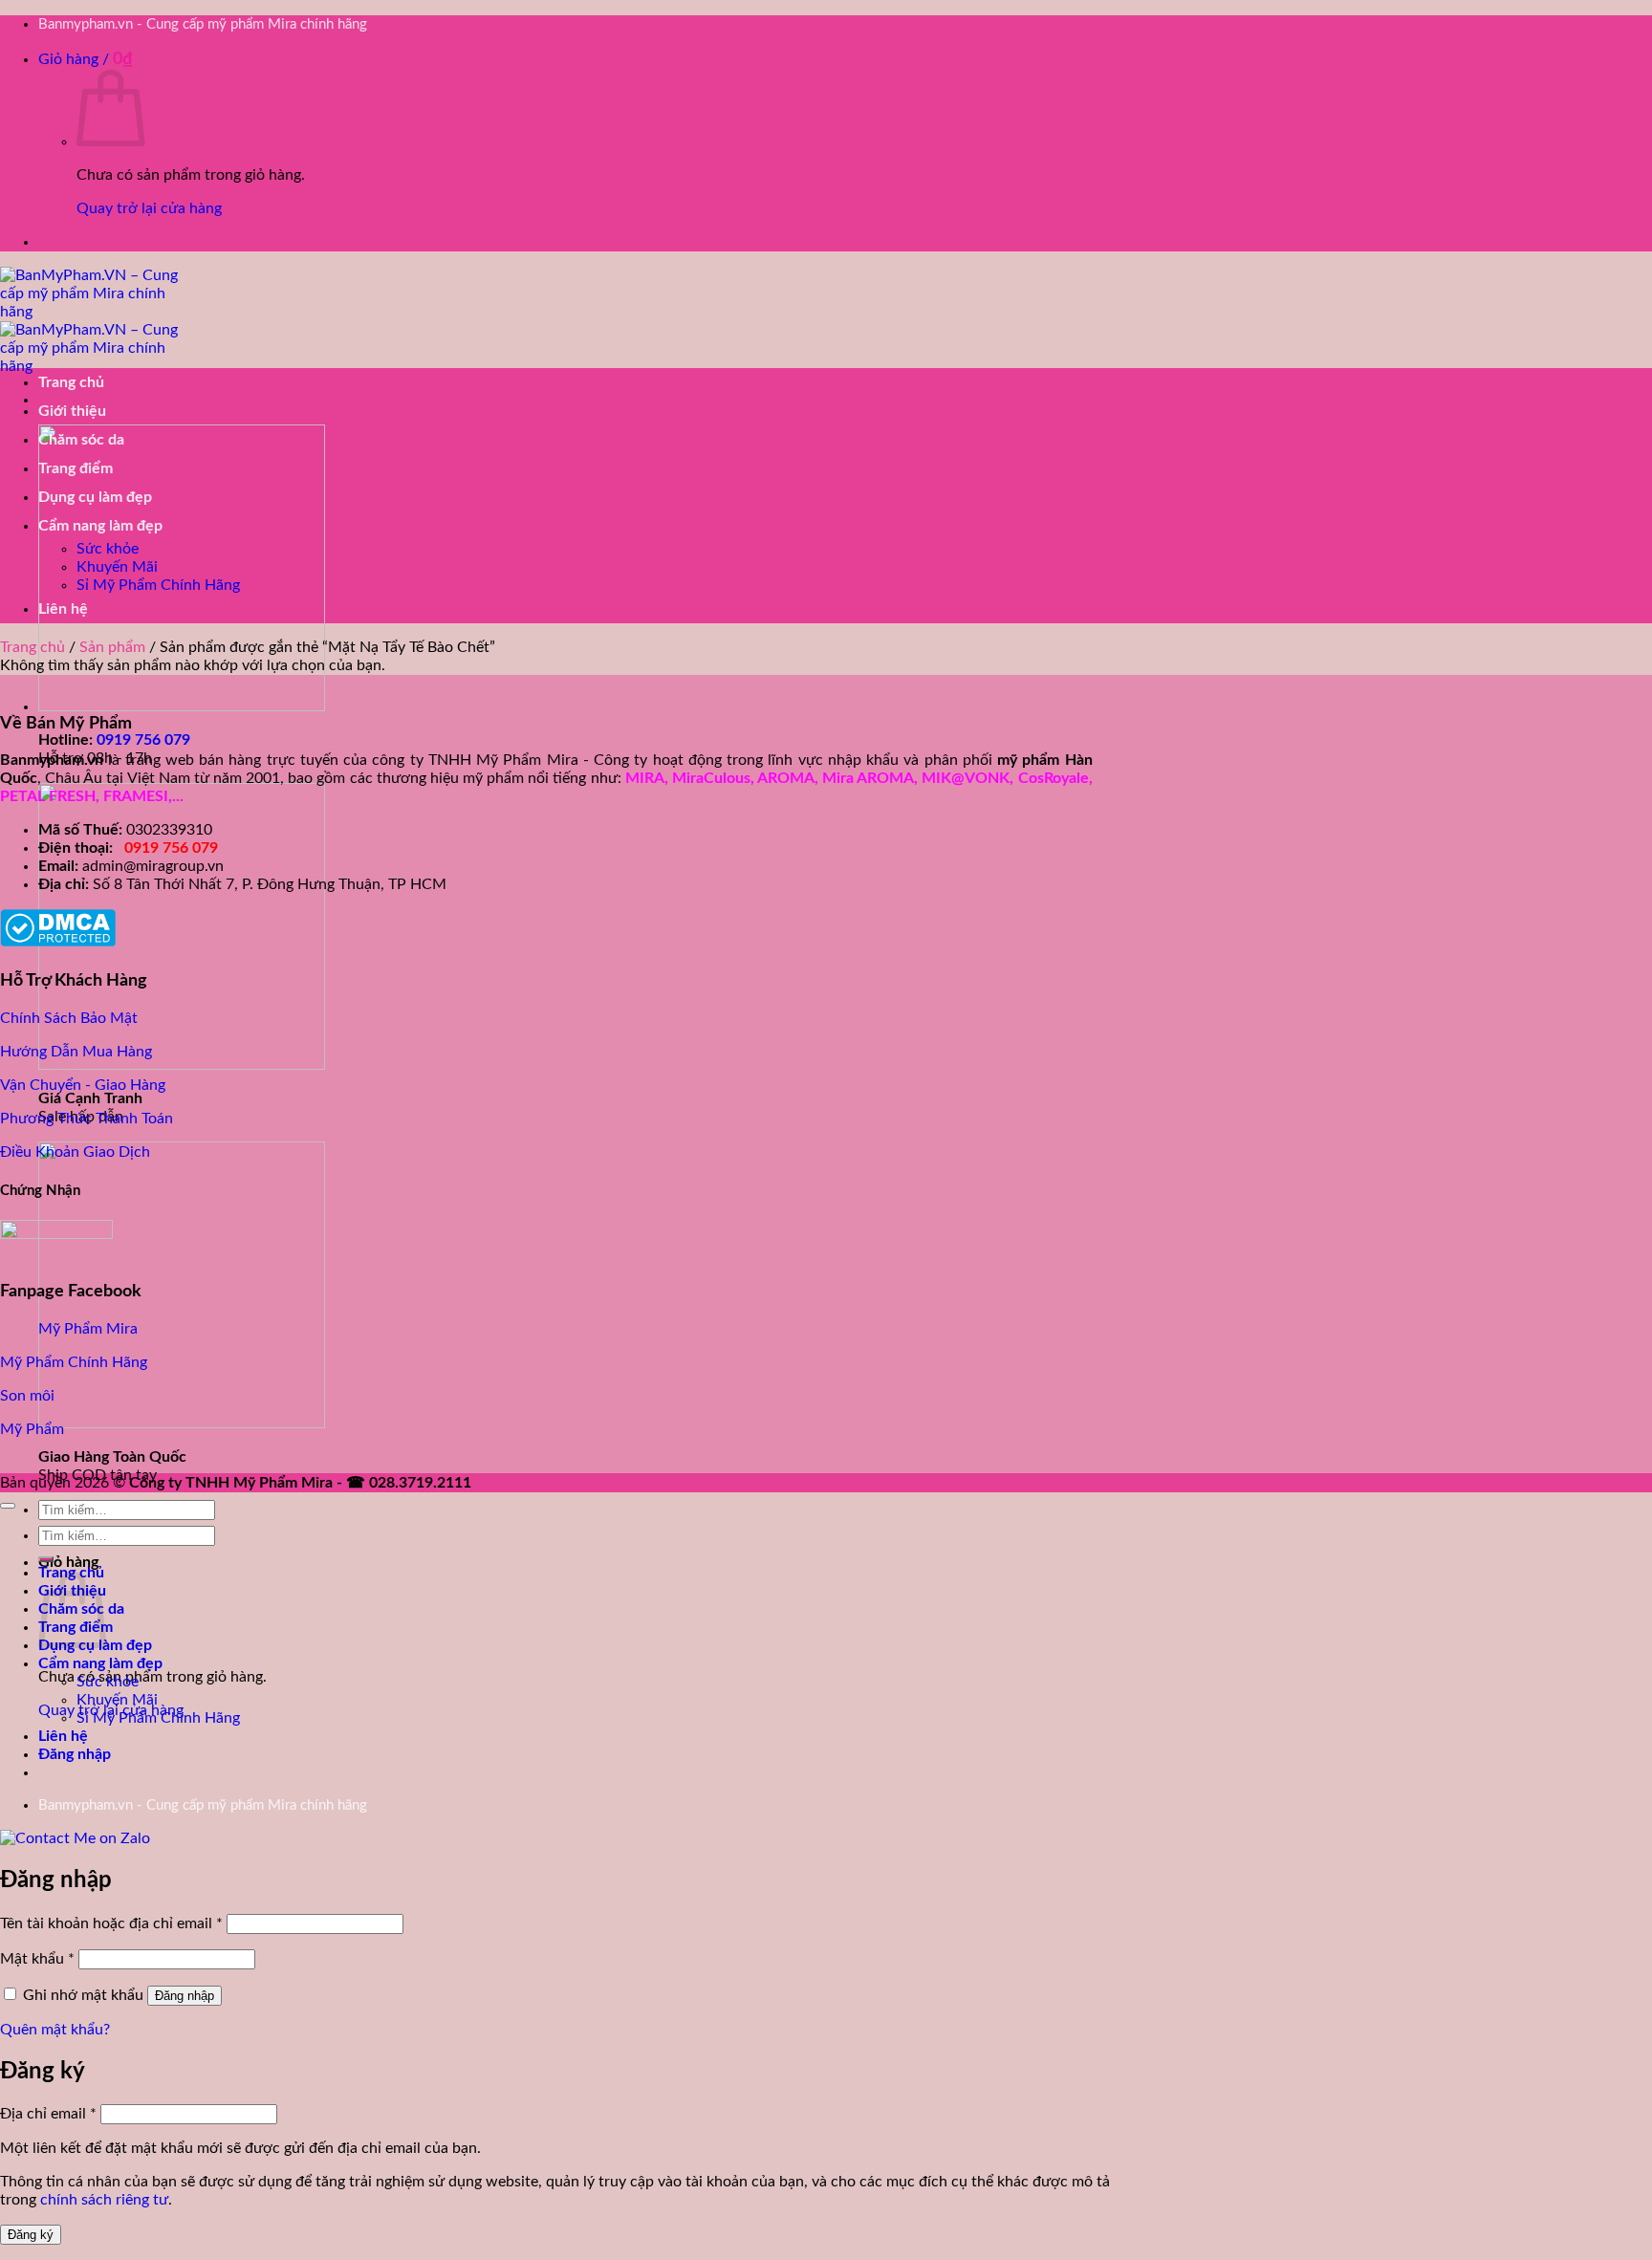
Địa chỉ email (48, 2114)
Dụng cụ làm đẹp (95, 497)
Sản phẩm (112, 647)
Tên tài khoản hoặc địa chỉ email (111, 1923)
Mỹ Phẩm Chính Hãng (74, 1362)
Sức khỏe (108, 549)
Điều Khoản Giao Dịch (75, 1152)
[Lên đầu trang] (8, 1506)
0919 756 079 (143, 740)
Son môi (27, 1396)
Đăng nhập (185, 1996)
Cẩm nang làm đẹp (100, 526)
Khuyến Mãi (117, 567)
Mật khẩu (37, 1959)
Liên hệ (63, 609)
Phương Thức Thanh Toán (87, 1119)
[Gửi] (46, 1559)
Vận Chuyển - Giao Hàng (83, 1085)
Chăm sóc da (81, 440)
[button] (86, 59)
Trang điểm (76, 468)
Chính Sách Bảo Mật (69, 1018)
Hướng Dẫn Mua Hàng (76, 1052)
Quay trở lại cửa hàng (149, 208)
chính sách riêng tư (104, 2200)
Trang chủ (71, 382)
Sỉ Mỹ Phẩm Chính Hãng (158, 585)
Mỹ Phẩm (32, 1429)
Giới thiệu (72, 411)
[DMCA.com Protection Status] (58, 942)
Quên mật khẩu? (55, 2030)
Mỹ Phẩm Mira (88, 1329)
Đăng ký (31, 2235)
